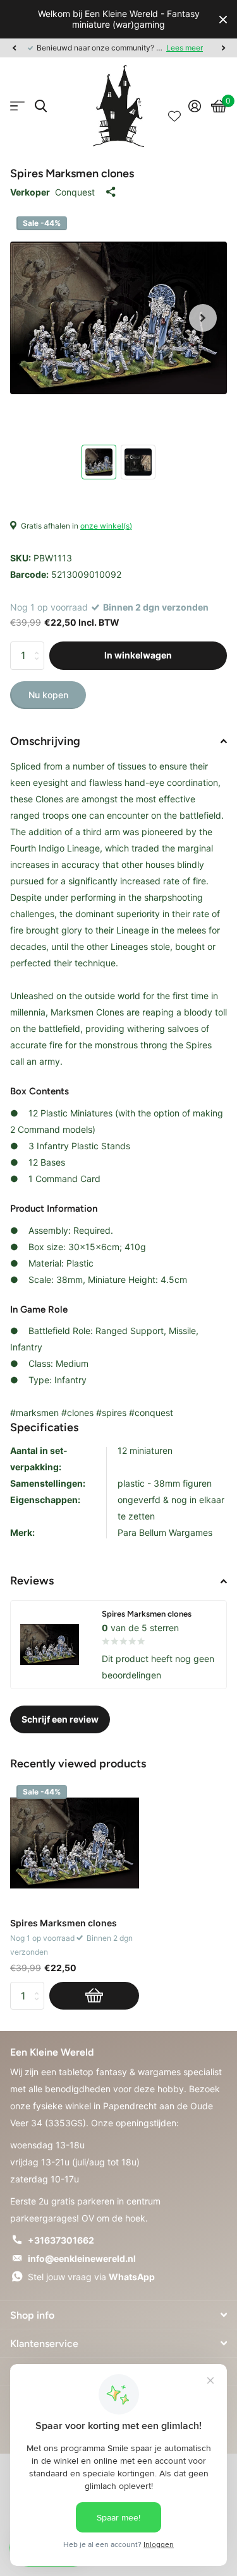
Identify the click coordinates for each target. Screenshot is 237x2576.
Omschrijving (45, 741)
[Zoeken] (41, 106)
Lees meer (185, 48)
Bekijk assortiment (17, 106)
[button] (14, 48)
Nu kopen (48, 695)
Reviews (32, 1581)
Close (223, 19)
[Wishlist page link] (174, 106)
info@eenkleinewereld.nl (82, 2258)
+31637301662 (61, 2240)
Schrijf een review (60, 1719)
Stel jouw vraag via (91, 2277)
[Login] (195, 106)
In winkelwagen (138, 655)
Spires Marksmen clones (64, 1923)
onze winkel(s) (106, 526)
